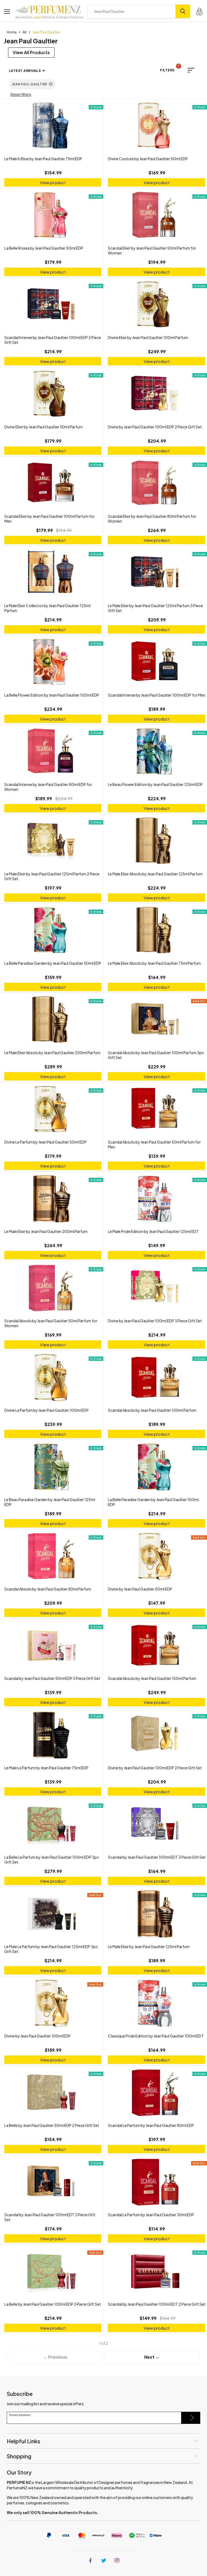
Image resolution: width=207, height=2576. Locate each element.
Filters (170, 69)
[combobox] (131, 11)
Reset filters (21, 94)
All (25, 32)
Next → (152, 2357)
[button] (191, 70)
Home (12, 32)
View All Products (31, 52)
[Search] (183, 11)
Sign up (191, 2418)
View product (53, 182)
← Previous (55, 2357)
